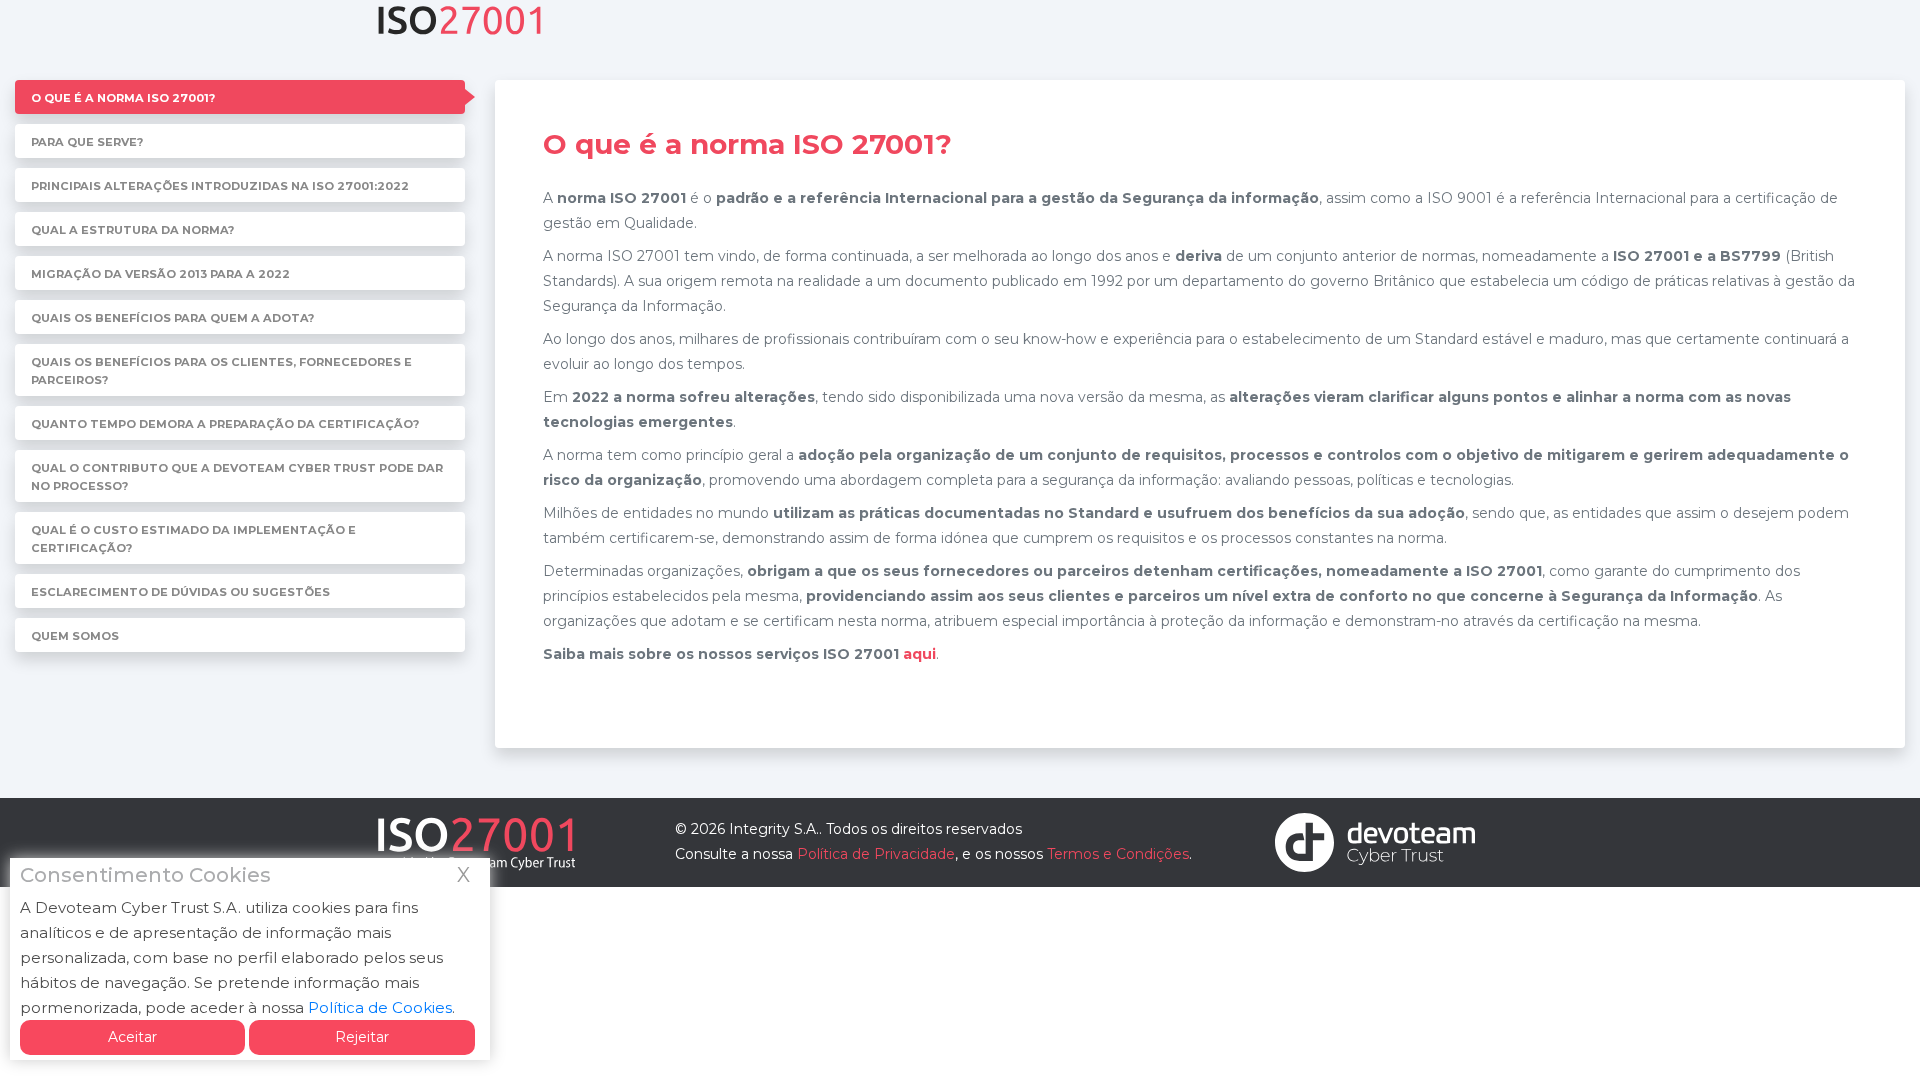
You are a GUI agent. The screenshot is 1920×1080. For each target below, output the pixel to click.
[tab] (240, 97)
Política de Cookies (380, 1007)
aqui (919, 654)
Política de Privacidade (876, 854)
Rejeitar (362, 1037)
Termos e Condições (1118, 854)
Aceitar (132, 1037)
